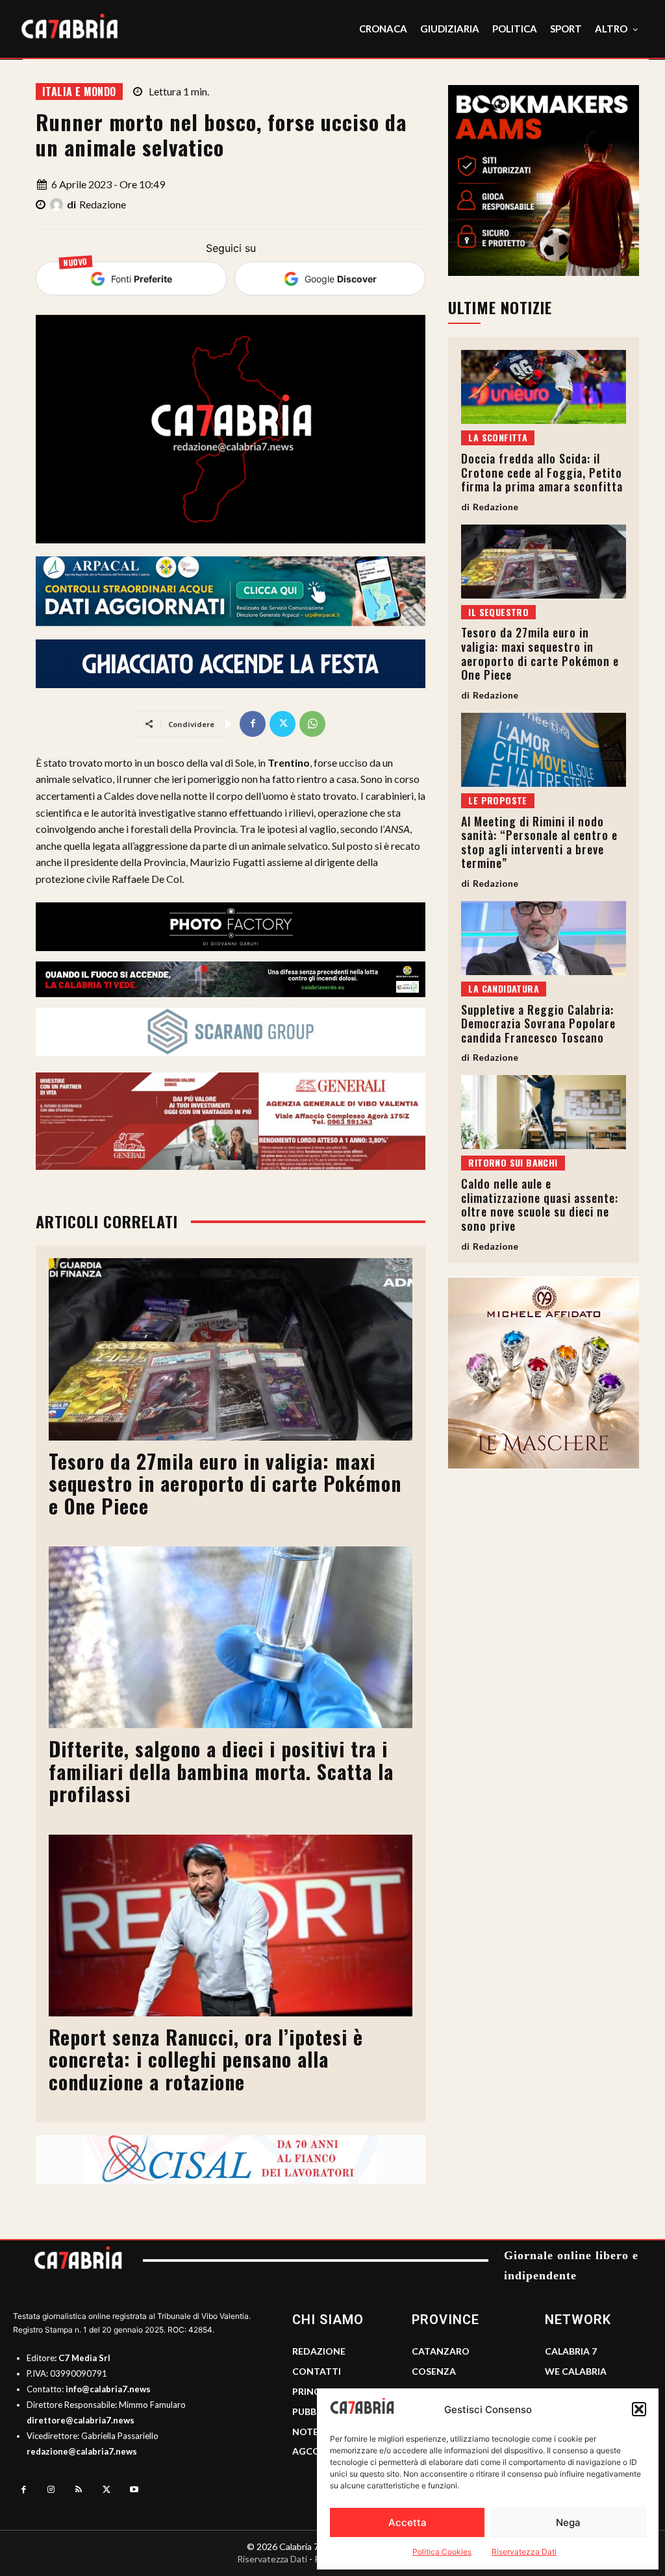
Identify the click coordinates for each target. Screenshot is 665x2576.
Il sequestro (498, 612)
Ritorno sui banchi (513, 1162)
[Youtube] (134, 2490)
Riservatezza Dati (524, 2552)
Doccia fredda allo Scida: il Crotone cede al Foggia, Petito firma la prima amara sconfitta (542, 472)
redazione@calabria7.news (82, 2451)
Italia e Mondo (79, 92)
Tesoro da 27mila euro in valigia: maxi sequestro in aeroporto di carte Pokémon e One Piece (225, 1483)
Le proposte (497, 800)
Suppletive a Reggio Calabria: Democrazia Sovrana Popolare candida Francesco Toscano (538, 1023)
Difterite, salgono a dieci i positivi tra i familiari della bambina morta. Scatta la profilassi (221, 1771)
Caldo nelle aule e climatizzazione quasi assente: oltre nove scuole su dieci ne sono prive (540, 1205)
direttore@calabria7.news (81, 2420)
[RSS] (79, 2490)
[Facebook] (253, 724)
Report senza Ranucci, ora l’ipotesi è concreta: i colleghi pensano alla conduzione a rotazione (206, 2059)
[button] (639, 2409)
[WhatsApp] (312, 724)
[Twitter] (282, 724)
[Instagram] (52, 2490)
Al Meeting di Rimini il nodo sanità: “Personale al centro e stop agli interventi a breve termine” (539, 842)
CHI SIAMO (328, 2320)
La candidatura (504, 988)
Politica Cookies (442, 2552)
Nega (568, 2522)
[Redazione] (58, 204)
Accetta (408, 2522)
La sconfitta (498, 437)
